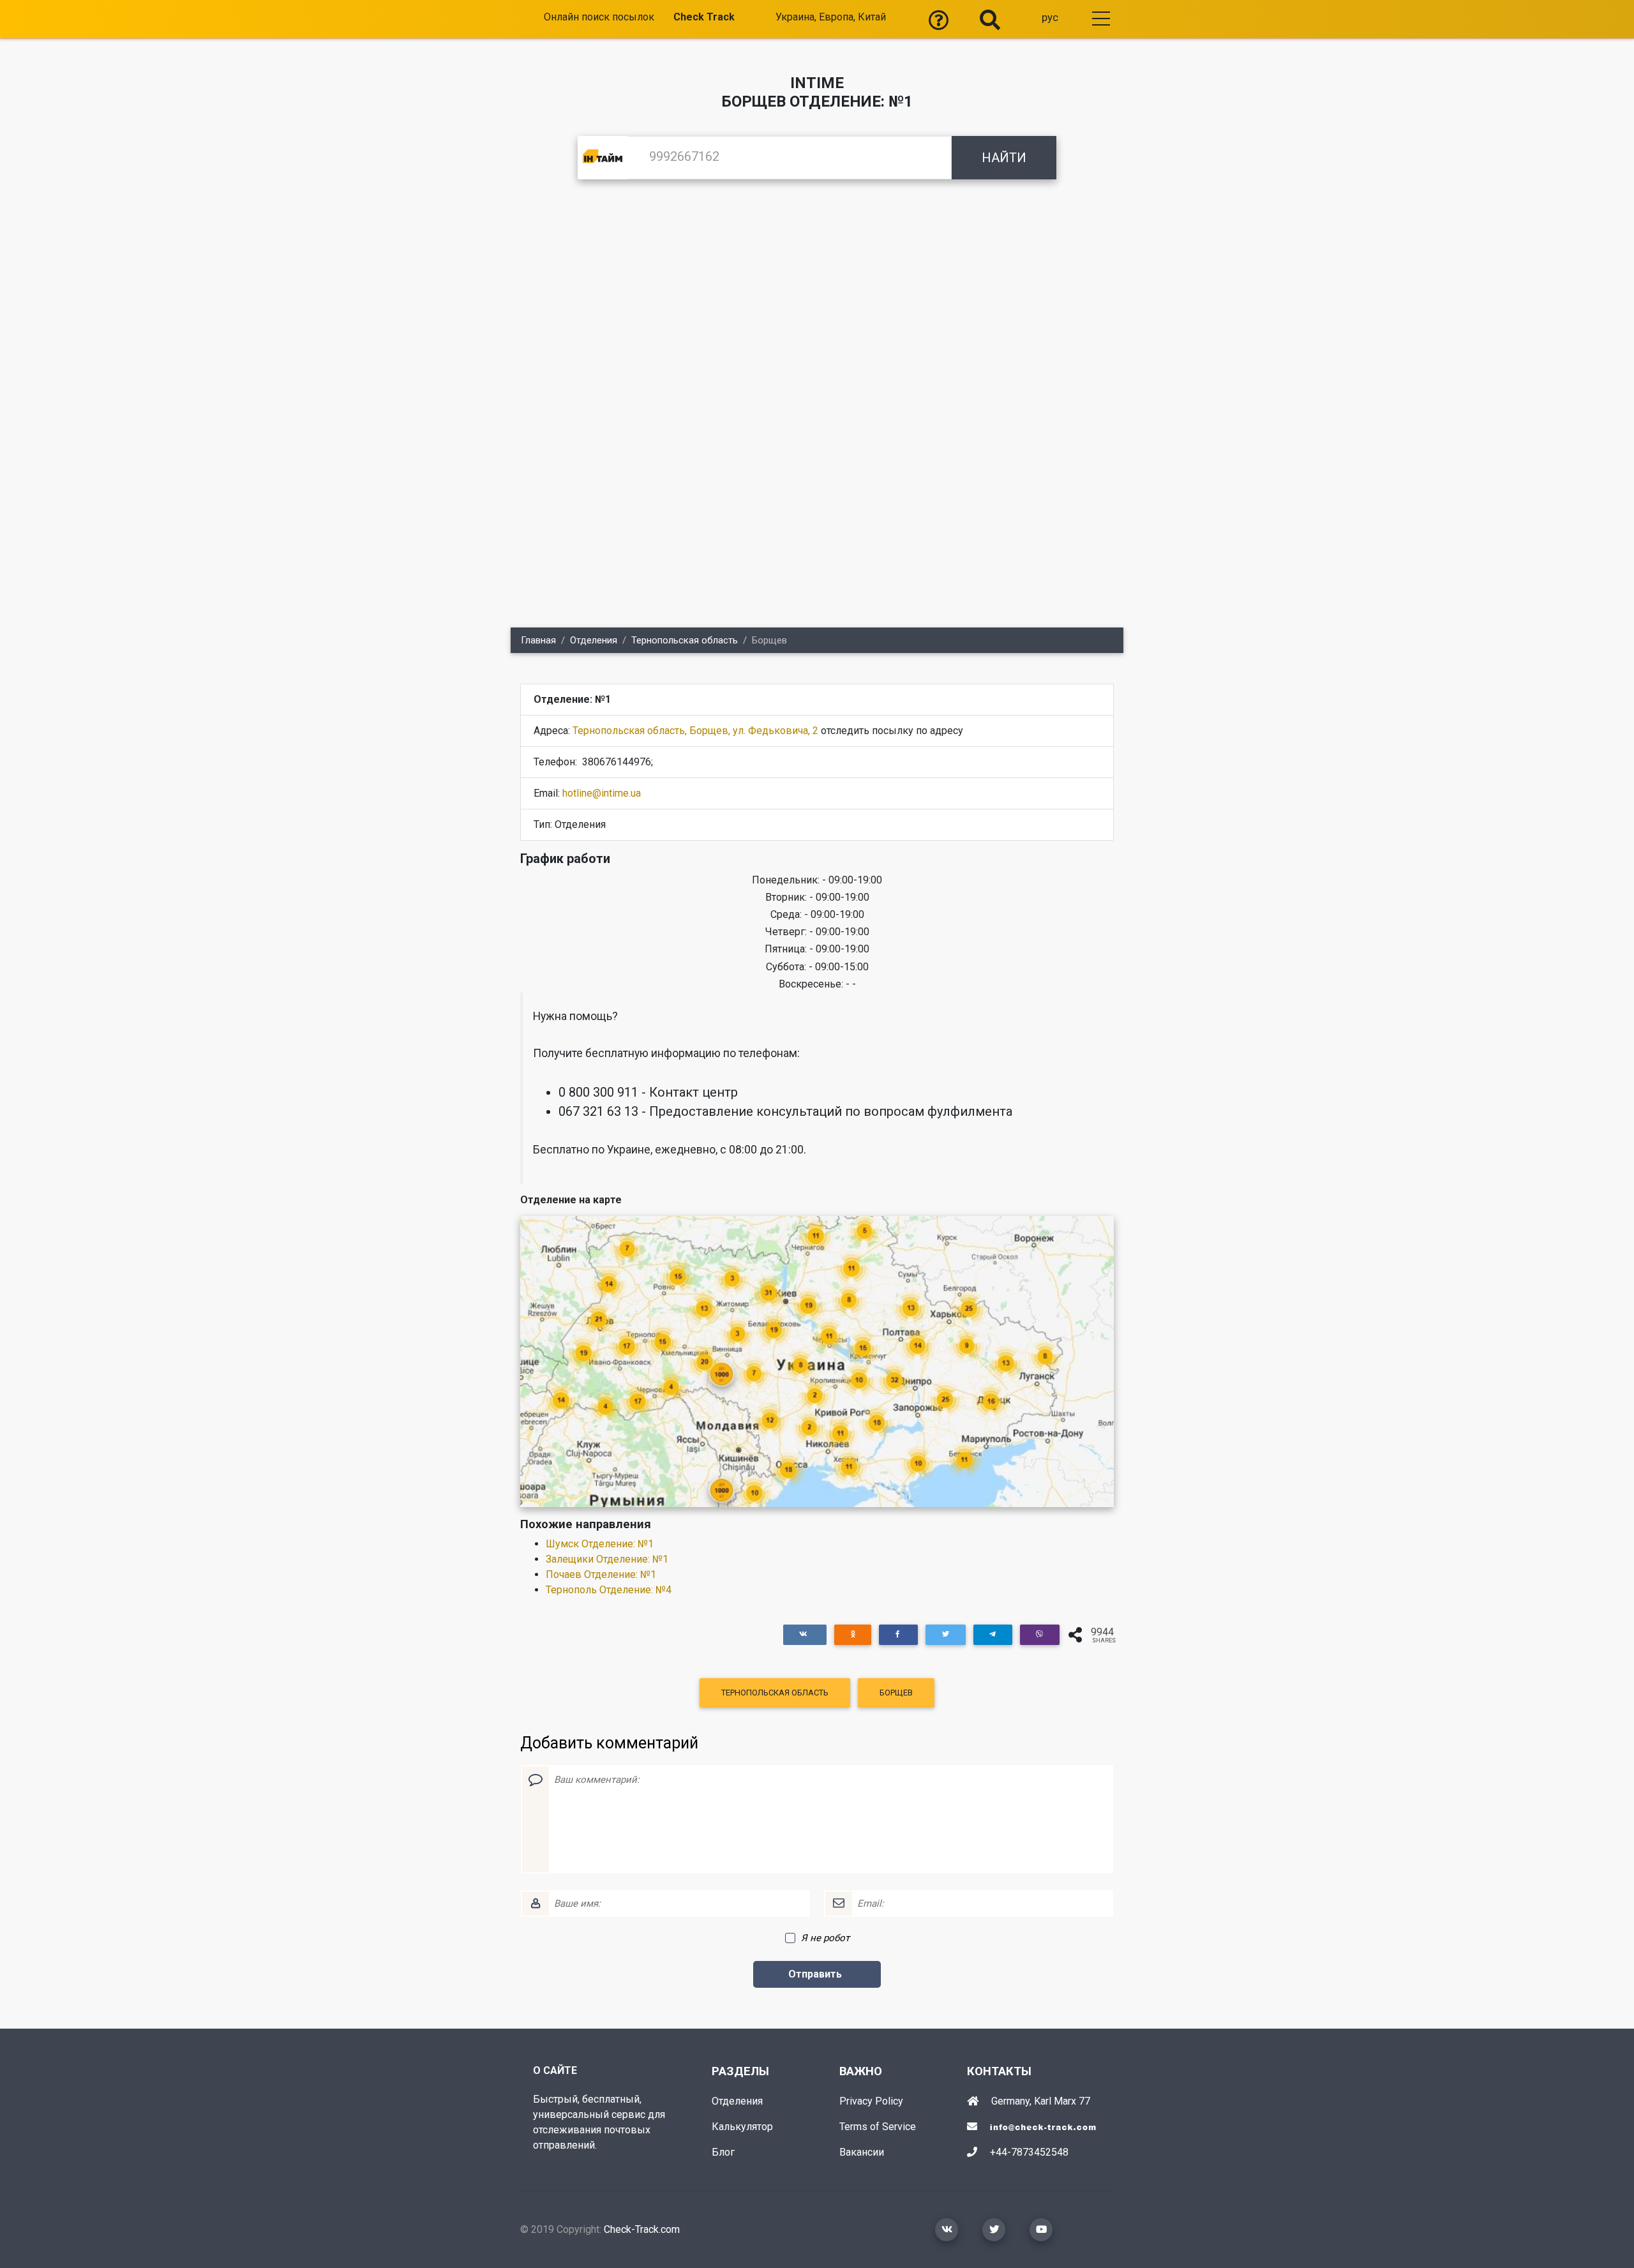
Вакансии (862, 2152)
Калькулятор (742, 2127)
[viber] (1040, 1634)
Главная (538, 640)
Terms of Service (878, 2127)
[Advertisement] (817, 294)
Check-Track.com (642, 2229)
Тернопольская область (685, 640)
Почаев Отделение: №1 (601, 1574)
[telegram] (993, 1634)
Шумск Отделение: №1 (600, 1544)
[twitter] (945, 1634)
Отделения (594, 640)
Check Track (704, 17)
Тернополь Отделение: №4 (609, 1590)
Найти (1004, 158)
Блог (723, 2152)
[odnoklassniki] (853, 1634)
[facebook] (898, 1634)
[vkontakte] (805, 1634)
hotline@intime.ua (602, 793)
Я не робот (825, 1938)
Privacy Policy (871, 2101)
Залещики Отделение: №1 (607, 1559)
